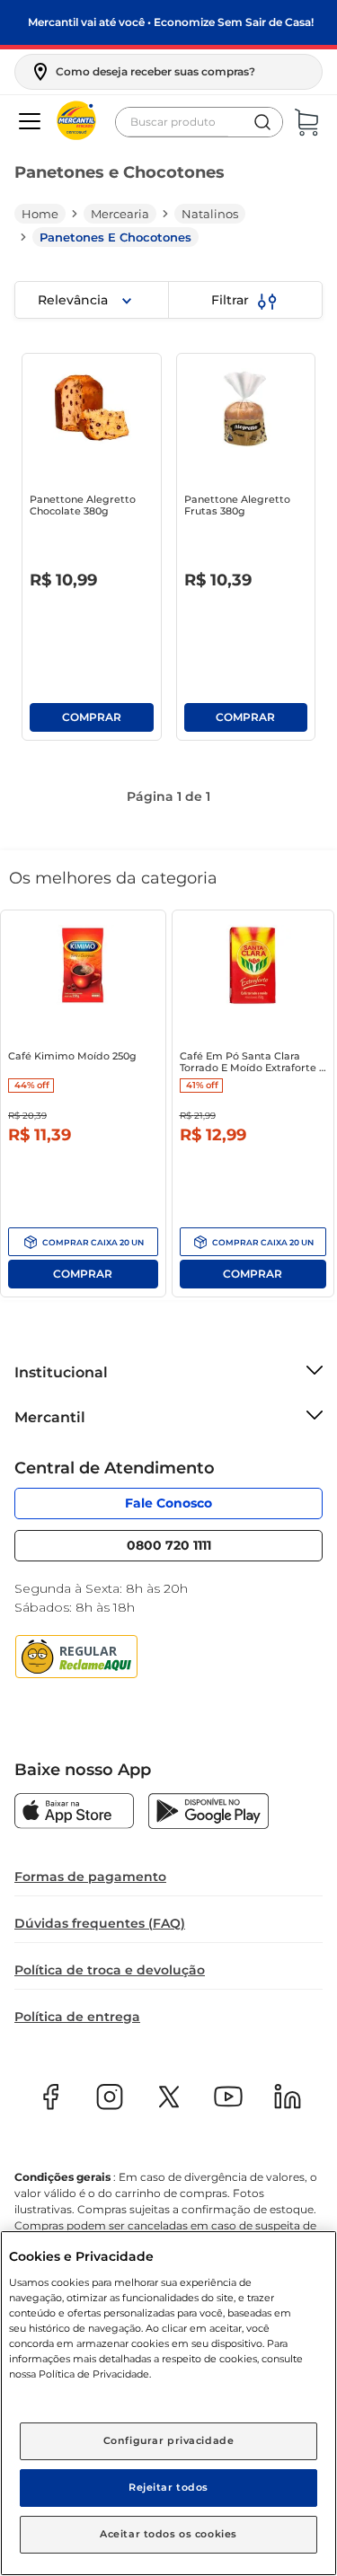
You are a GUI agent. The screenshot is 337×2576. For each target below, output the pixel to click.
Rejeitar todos (168, 2487)
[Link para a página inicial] (40, 214)
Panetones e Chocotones (115, 237)
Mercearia (120, 214)
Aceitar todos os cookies (168, 2534)
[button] (142, 72)
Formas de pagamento (90, 1877)
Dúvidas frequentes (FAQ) (100, 1923)
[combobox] (199, 122)
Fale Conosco (168, 1503)
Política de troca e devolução (110, 1970)
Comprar (92, 717)
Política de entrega (77, 2017)
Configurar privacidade (169, 2440)
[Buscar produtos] (262, 122)
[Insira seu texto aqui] (74, 1813)
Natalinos (210, 214)
